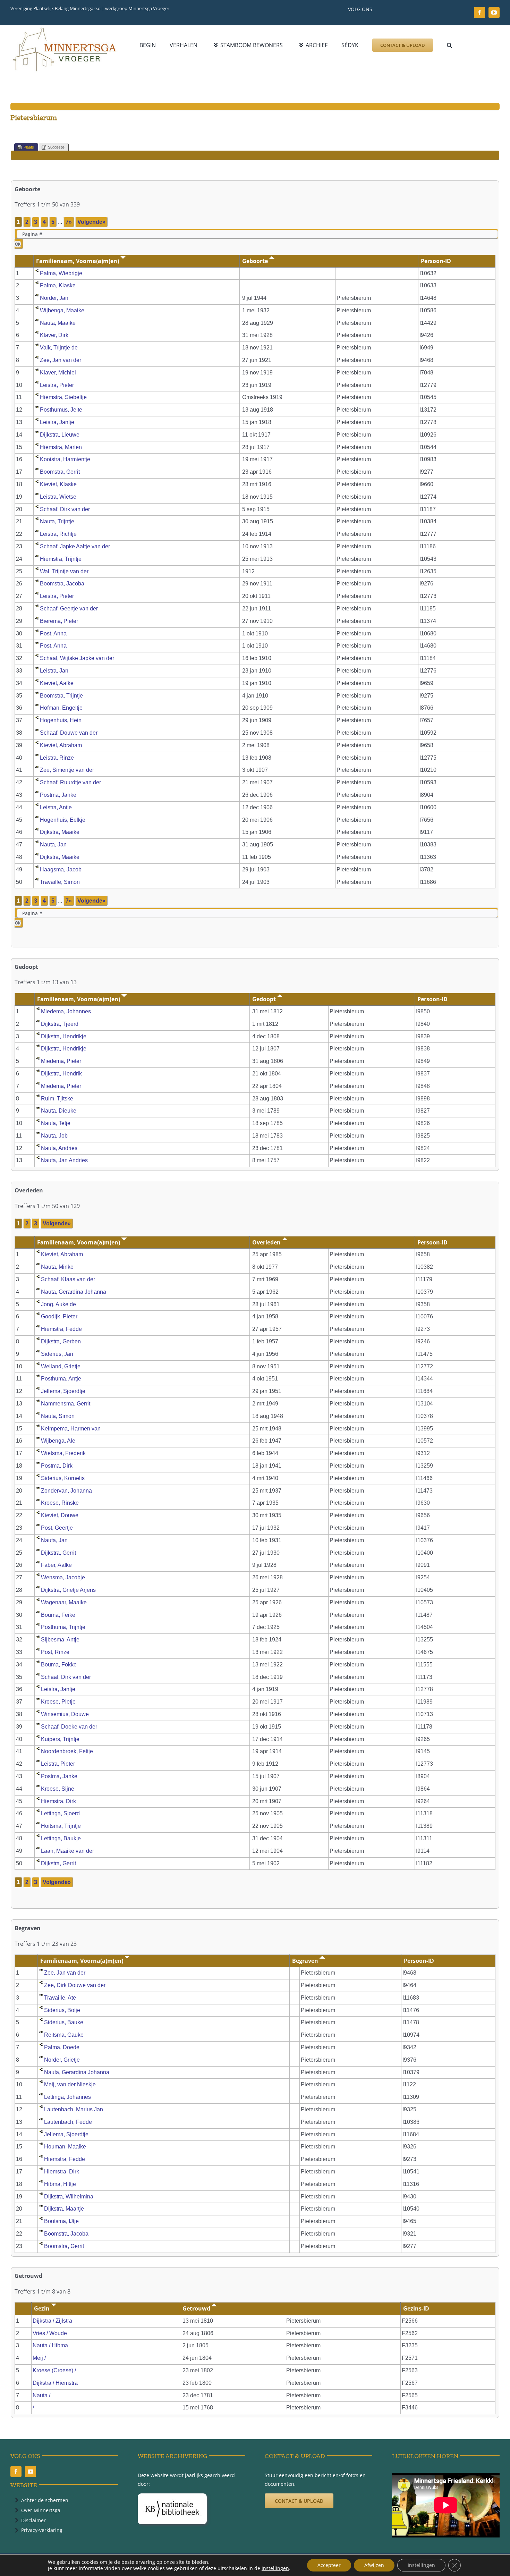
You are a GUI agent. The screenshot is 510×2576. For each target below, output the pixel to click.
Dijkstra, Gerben (61, 1341)
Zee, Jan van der (61, 360)
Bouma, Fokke (59, 1665)
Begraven (306, 1961)
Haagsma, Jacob (61, 869)
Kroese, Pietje (58, 1702)
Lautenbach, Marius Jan (74, 2109)
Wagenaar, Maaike (64, 1602)
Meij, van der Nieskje (70, 2084)
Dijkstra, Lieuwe (60, 435)
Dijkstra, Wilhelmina (69, 2197)
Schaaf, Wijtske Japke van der (77, 658)
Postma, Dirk (57, 1466)
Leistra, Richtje (58, 534)
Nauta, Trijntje (57, 521)
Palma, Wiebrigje (61, 273)
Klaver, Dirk (54, 335)
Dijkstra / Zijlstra (52, 2321)
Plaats (29, 147)
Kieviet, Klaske (58, 484)
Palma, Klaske (58, 285)
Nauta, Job (54, 1136)
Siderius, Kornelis (63, 1478)
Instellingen (421, 2565)
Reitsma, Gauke (64, 2035)
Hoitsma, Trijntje (61, 1826)
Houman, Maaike (65, 2147)
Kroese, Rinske (60, 1503)
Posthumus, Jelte (61, 410)
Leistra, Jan (54, 671)
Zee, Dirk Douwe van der (75, 1985)
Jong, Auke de (58, 1304)
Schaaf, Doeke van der (69, 1727)
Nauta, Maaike (58, 323)
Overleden (267, 1242)
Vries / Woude (50, 2333)
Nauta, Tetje (56, 1123)
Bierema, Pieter (59, 621)
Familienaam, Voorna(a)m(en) (78, 261)
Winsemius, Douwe (65, 1714)
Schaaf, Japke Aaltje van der (75, 546)
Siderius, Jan (57, 1354)
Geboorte (256, 261)
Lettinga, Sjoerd (60, 1813)
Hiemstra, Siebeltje (63, 397)
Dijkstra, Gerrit (58, 1553)
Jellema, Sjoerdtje (63, 1391)
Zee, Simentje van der (67, 770)
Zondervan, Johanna (66, 1491)
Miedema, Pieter (61, 1061)
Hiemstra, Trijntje (61, 559)
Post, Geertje (57, 1528)
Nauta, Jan (53, 844)
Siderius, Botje (62, 2010)
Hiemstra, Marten (61, 447)
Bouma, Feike (58, 1615)
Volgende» (91, 222)
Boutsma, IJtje (61, 2221)
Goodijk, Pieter (59, 1316)
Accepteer (329, 2565)
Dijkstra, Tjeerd (60, 1024)
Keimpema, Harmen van (71, 1429)
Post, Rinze (55, 1652)
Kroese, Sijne (58, 1789)
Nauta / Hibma (50, 2345)
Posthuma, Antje (61, 1379)
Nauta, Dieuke (59, 1111)
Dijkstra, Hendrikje (64, 1036)
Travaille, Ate (60, 1998)
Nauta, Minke (57, 1267)
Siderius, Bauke (64, 2022)
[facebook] (479, 12)
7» (69, 222)
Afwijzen (374, 2565)
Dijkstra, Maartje (64, 2209)
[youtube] (494, 12)
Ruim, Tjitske (57, 1099)
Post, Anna (53, 634)
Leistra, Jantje (57, 422)
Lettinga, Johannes (67, 2097)
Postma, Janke (58, 795)
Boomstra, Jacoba (62, 584)
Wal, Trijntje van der (64, 571)
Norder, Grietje (62, 2060)
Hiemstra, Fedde (61, 1329)
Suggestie (56, 147)
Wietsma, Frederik (63, 1453)
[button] (449, 45)
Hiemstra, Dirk (58, 1801)
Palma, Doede (62, 2047)
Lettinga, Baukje (61, 1838)
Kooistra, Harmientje (65, 459)
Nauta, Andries (59, 1148)
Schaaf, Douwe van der (69, 733)
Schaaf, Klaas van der (68, 1279)
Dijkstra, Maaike (60, 832)
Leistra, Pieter (57, 385)
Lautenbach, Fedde (68, 2122)
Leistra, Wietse (58, 497)
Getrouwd (197, 2308)
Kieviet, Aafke (57, 683)
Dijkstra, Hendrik (61, 1074)
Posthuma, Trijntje (63, 1627)
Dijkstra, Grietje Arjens (68, 1590)
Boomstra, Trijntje (61, 696)
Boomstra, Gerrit (60, 472)
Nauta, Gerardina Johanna (74, 1292)
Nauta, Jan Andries (64, 1160)
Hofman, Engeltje (61, 708)
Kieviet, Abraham (61, 745)
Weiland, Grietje (61, 1366)
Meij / (40, 2358)
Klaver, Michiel (58, 373)
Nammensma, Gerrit (66, 1404)
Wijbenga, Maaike (62, 310)
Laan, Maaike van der (67, 1851)
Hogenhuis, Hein (61, 720)
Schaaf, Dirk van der (65, 509)
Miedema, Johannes (66, 1011)
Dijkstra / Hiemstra (55, 2383)
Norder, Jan (54, 298)
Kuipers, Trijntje (60, 1739)
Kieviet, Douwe (60, 1515)
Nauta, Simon (58, 1416)
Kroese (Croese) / (55, 2370)
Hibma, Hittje (60, 2184)
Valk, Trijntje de (59, 348)
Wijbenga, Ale (58, 1441)
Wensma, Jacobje (63, 1577)
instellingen (275, 2568)
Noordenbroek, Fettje (67, 1751)
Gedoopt (265, 999)
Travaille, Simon (60, 882)
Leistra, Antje (56, 807)
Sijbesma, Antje (60, 1640)
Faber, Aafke (56, 1565)
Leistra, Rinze (57, 758)
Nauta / (42, 2395)
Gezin (42, 2308)
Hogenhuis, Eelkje (63, 820)
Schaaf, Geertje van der (69, 609)
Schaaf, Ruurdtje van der (70, 782)
